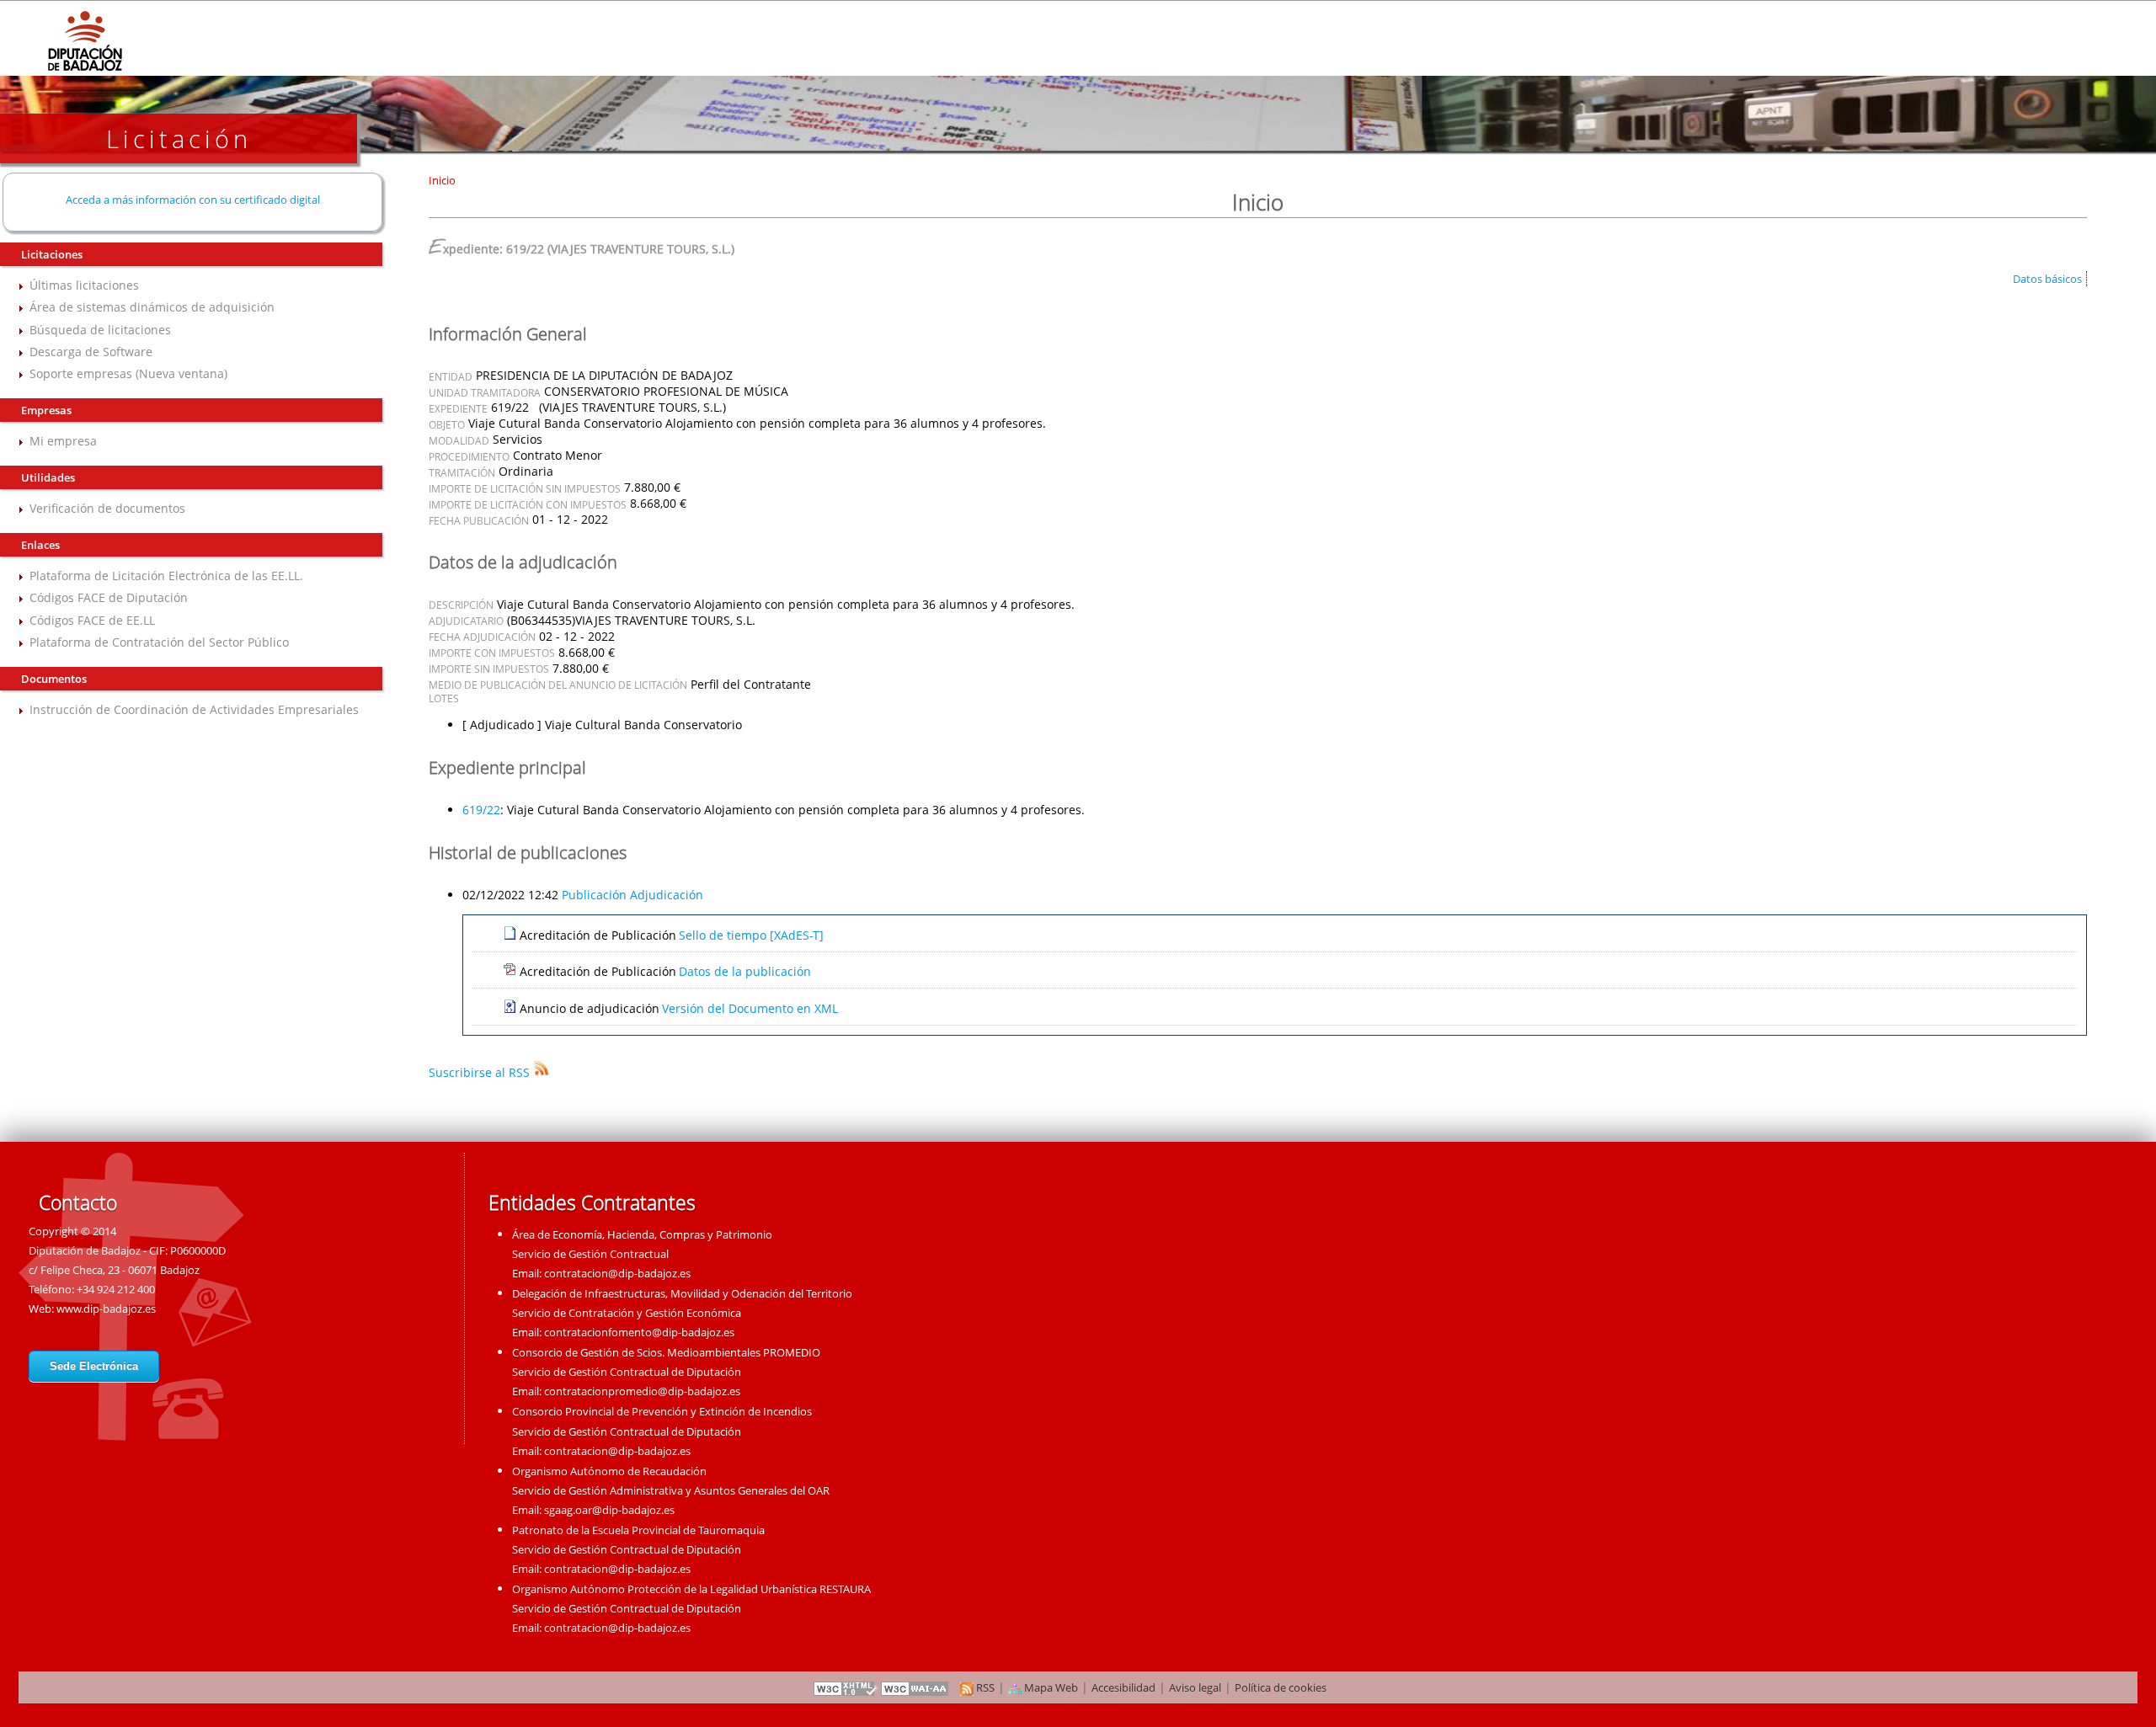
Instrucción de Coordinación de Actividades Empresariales (194, 709)
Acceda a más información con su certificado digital (193, 200)
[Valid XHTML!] (846, 1687)
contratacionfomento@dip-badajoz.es (639, 1332)
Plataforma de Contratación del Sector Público (159, 642)
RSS (984, 1687)
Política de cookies (1281, 1687)
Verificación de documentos (107, 508)
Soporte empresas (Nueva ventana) (128, 373)
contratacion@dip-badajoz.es (617, 1273)
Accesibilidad (1123, 1687)
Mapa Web (1050, 1687)
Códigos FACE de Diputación (109, 597)
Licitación (179, 139)
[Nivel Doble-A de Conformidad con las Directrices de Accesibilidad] (915, 1687)
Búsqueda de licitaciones (100, 330)
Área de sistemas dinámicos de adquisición (152, 307)
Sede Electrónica (94, 1366)
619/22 (481, 810)
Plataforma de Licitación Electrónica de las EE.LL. (166, 576)
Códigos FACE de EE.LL (92, 620)
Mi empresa (63, 441)
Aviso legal (1195, 1687)
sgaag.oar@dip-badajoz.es (609, 1510)
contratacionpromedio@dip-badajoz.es (642, 1391)
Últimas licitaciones (84, 285)
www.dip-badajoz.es (106, 1309)
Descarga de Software (91, 352)
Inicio (442, 180)
